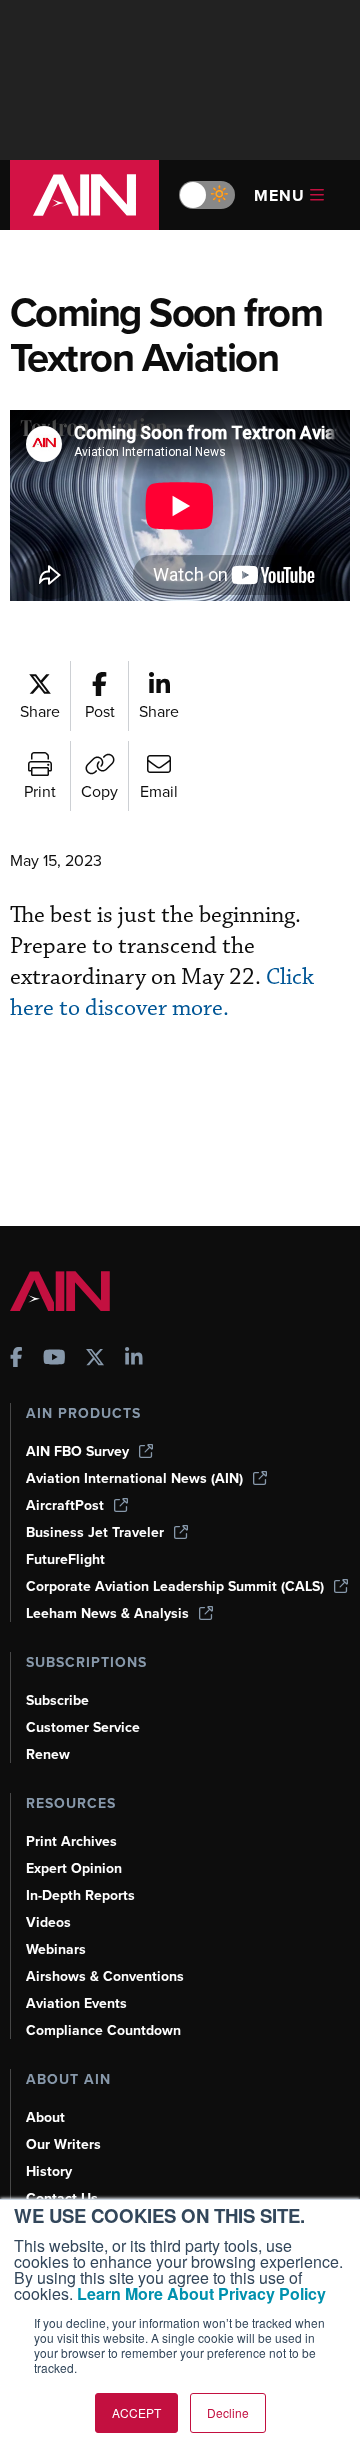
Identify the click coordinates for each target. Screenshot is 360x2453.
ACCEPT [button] (136, 2412)
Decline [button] (228, 2412)
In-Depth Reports (80, 1895)
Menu (279, 195)
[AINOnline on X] (95, 1359)
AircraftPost (65, 1505)
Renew (48, 1754)
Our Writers (63, 2144)
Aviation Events (76, 2003)
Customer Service (83, 1727)
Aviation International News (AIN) (134, 1478)
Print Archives (71, 1841)
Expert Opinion (74, 1868)
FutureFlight (65, 1559)
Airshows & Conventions (105, 1976)
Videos (48, 1922)
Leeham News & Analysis (107, 1613)
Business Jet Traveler (95, 1532)
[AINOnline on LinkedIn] (134, 1359)
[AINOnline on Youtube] (54, 1359)
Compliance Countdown (103, 2030)
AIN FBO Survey (77, 1451)
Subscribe (57, 1700)
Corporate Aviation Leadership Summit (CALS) (175, 1586)
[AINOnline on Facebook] (16, 1359)
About (45, 2117)
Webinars (56, 1949)
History (49, 2171)
